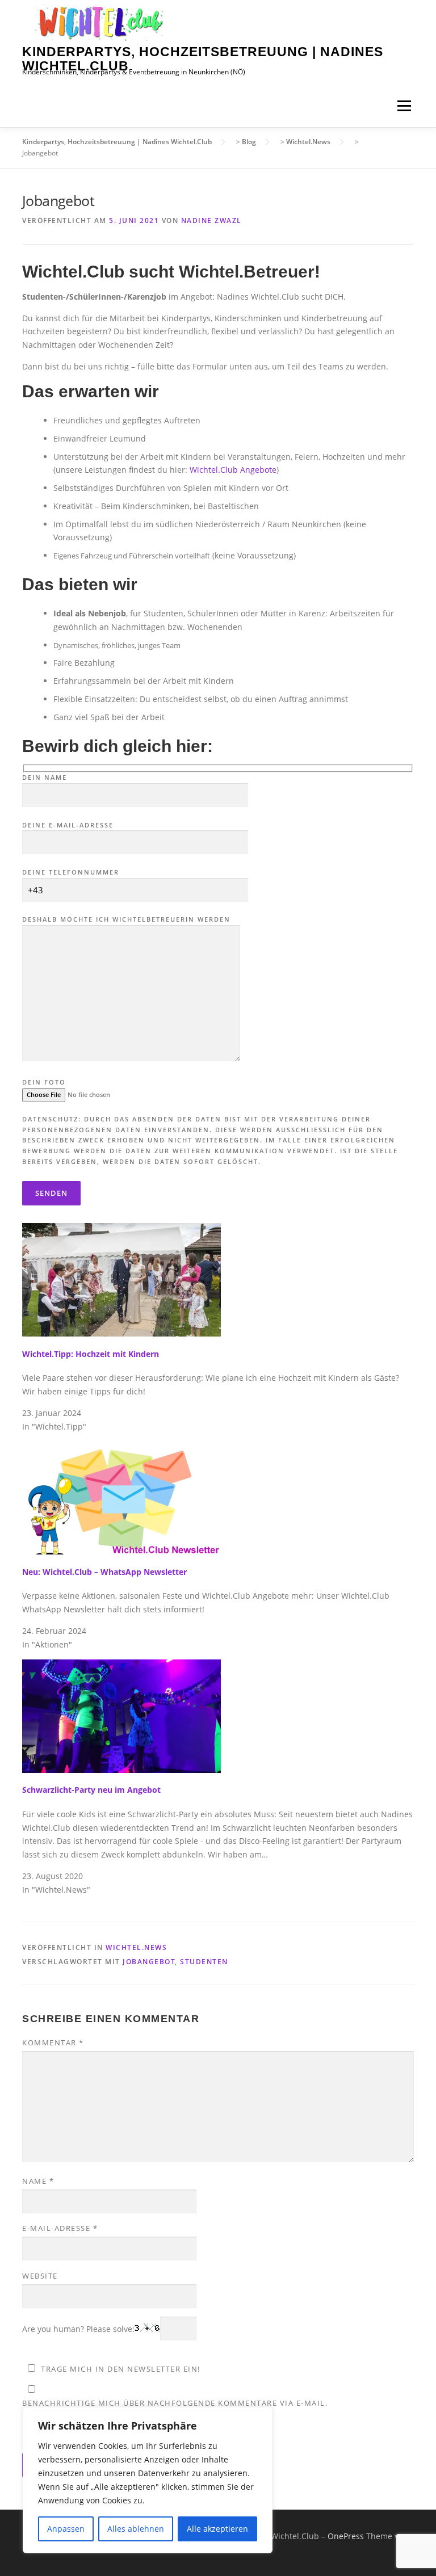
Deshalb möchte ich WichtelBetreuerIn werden (126, 919)
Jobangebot (149, 1962)
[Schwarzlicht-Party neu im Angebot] (121, 1715)
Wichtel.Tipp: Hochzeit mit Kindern (91, 1354)
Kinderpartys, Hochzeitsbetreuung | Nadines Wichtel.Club (203, 59)
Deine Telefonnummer (71, 872)
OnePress (346, 2536)
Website (40, 2276)
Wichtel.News (136, 1947)
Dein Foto (44, 1082)
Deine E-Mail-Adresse (68, 825)
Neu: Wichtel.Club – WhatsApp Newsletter (104, 1572)
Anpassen (66, 2529)
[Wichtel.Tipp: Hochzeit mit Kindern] (121, 1279)
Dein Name (45, 777)
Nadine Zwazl (211, 220)
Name (38, 2181)
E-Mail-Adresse (60, 2228)
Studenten (204, 1962)
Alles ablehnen (136, 2529)
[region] (148, 2480)
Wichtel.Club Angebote (233, 470)
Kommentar (53, 2043)
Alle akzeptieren (217, 2529)
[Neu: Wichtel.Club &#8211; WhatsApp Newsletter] (121, 1497)
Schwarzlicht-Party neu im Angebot (91, 1790)
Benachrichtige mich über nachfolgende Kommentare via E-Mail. (175, 2403)
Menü (404, 106)
